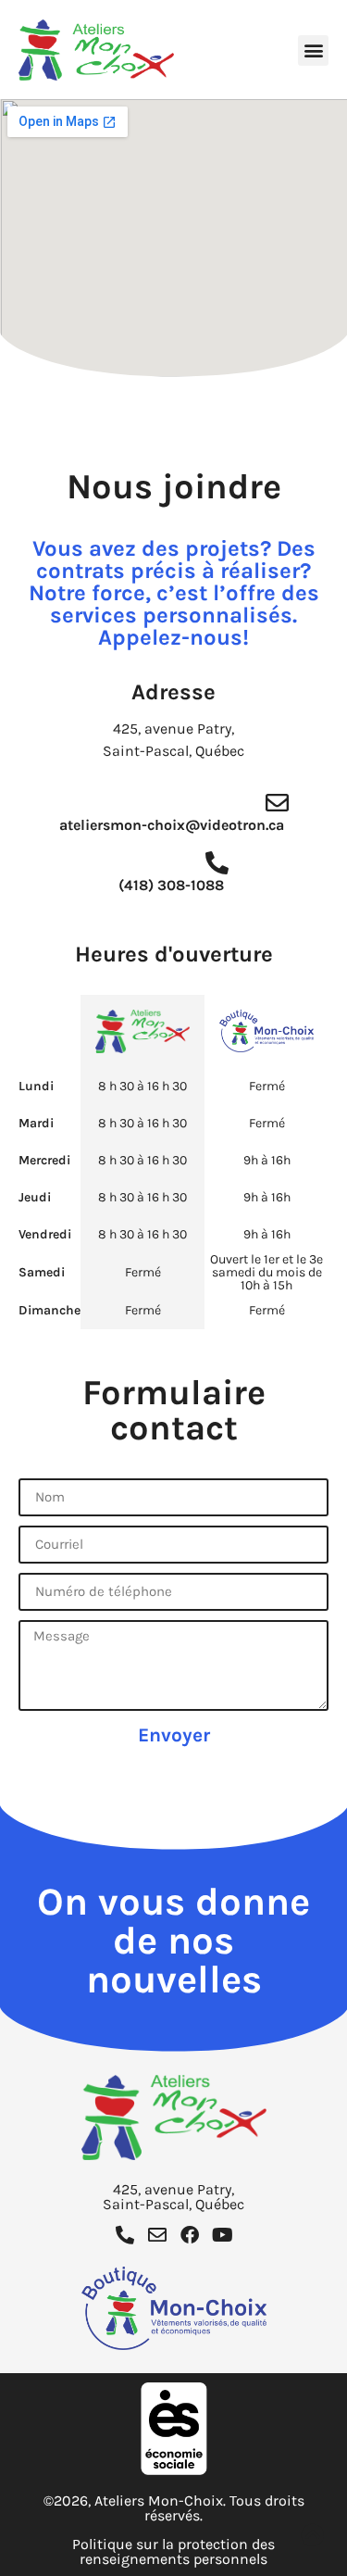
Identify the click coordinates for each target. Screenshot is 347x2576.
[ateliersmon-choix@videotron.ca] (277, 803)
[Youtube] (222, 2235)
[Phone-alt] (125, 2235)
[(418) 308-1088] (217, 863)
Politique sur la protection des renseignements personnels (173, 2551)
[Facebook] (190, 2235)
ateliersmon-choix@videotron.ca (172, 825)
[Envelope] (157, 2235)
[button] (313, 50)
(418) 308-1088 (171, 885)
